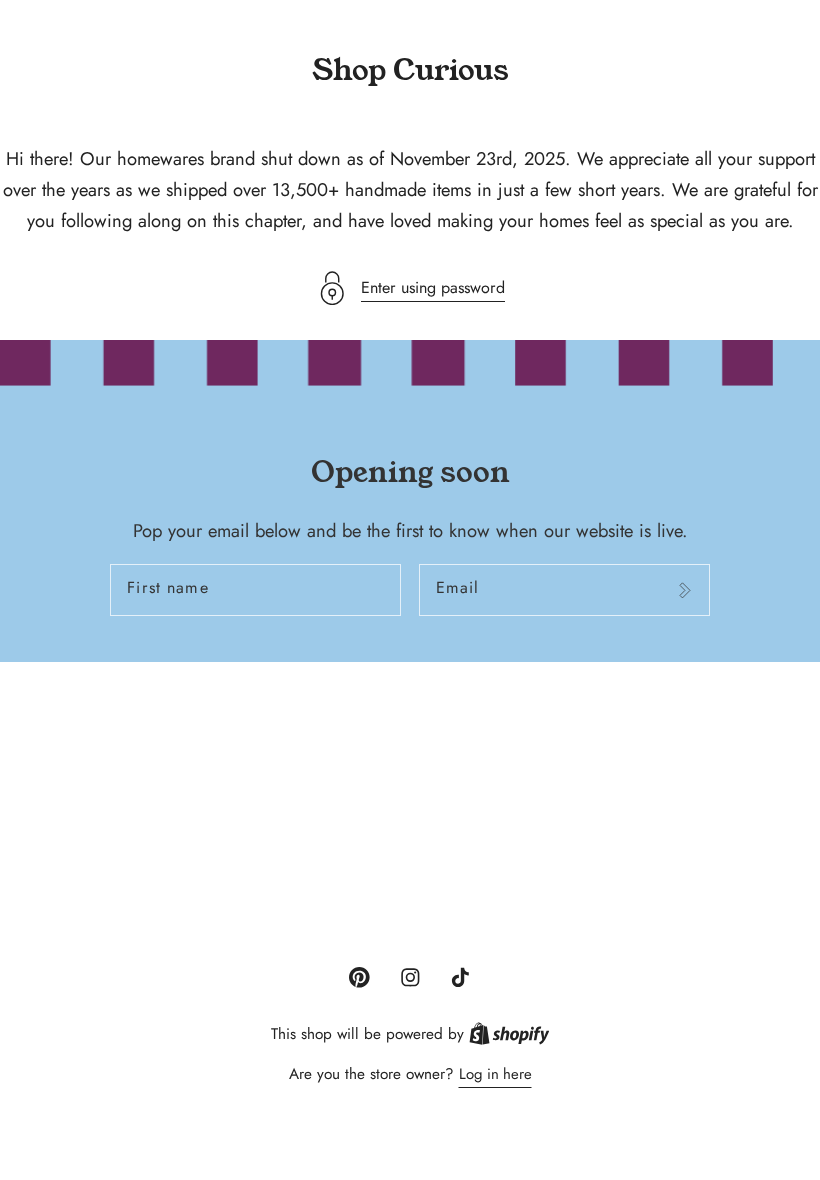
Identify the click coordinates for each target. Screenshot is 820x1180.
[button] (410, 288)
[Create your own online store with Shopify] (509, 1034)
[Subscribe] (684, 590)
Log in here (495, 1074)
